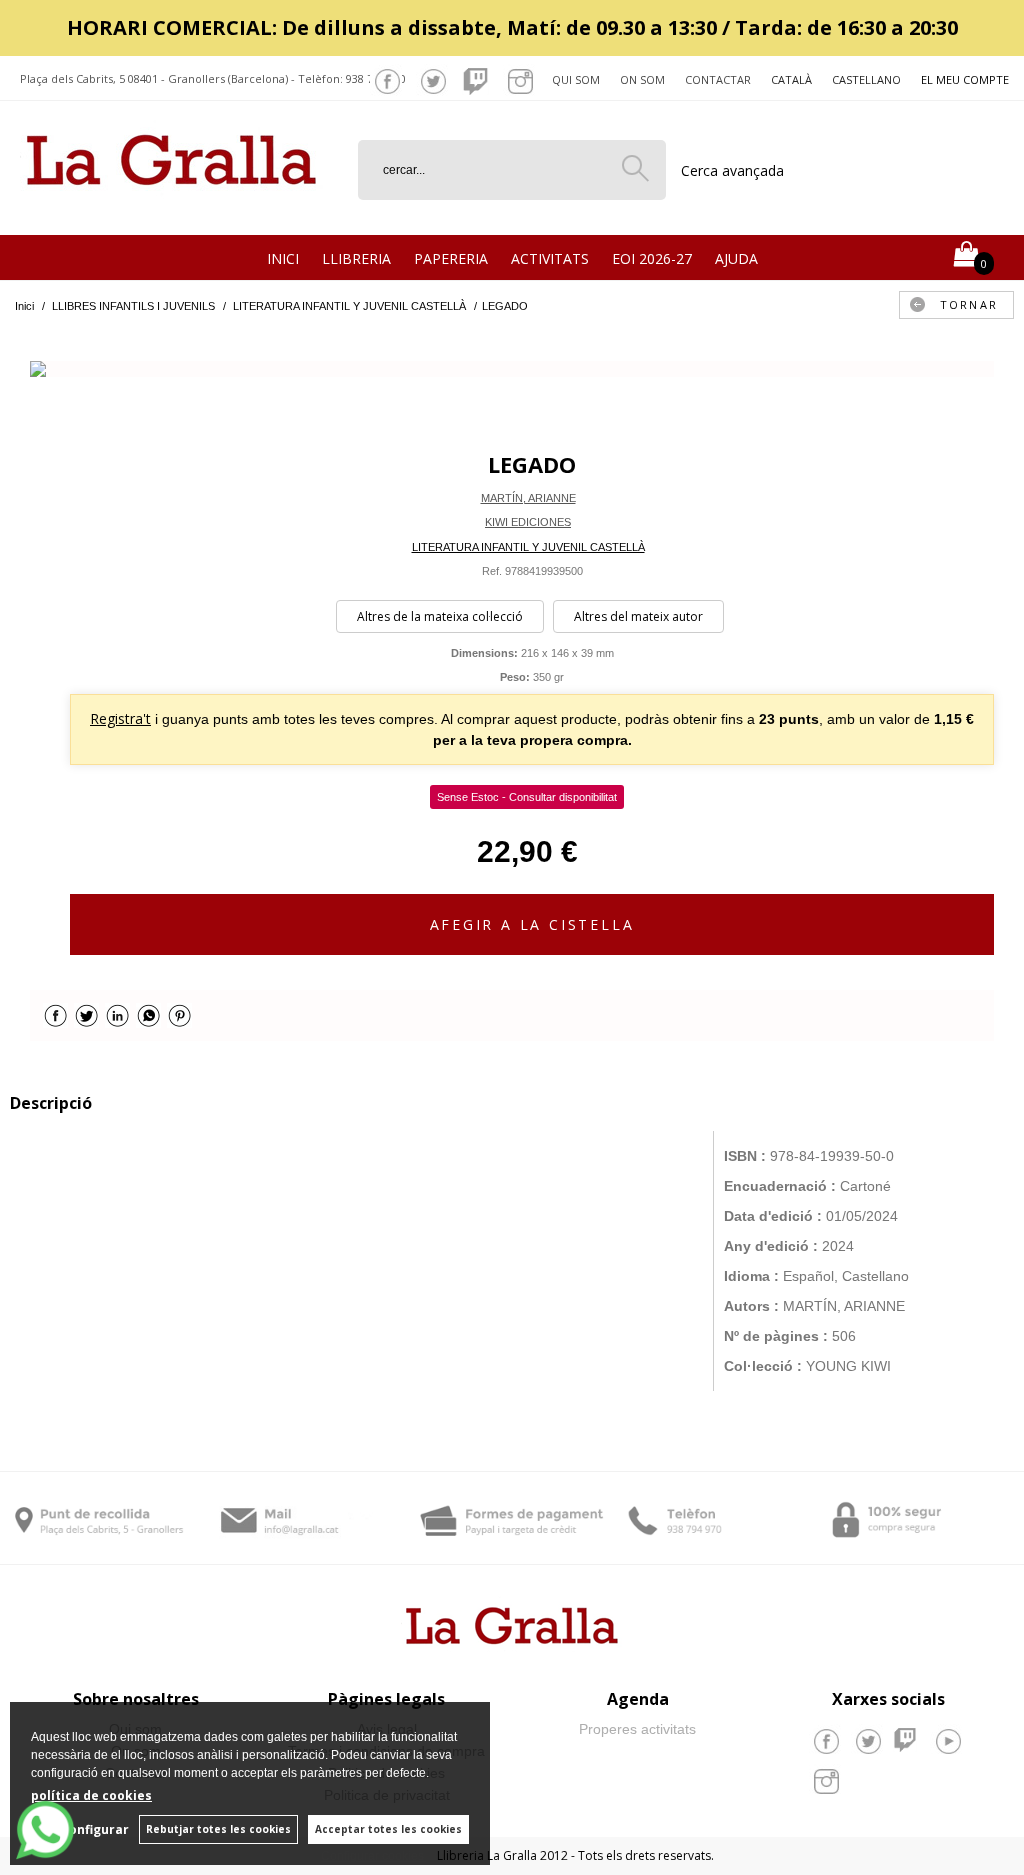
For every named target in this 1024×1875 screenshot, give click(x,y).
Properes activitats (637, 1729)
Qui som (576, 79)
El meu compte (965, 79)
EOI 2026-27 (652, 258)
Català (791, 79)
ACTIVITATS (550, 258)
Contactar (718, 79)
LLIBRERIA (356, 258)
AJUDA (736, 258)
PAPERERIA (451, 258)
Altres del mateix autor (638, 616)
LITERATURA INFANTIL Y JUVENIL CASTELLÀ (528, 547)
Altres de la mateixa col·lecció (440, 616)
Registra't (120, 718)
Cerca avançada (732, 170)
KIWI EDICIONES (528, 522)
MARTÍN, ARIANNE (528, 498)
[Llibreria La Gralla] (171, 210)
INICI (283, 258)
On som (642, 79)
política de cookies (91, 1795)
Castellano (866, 79)
